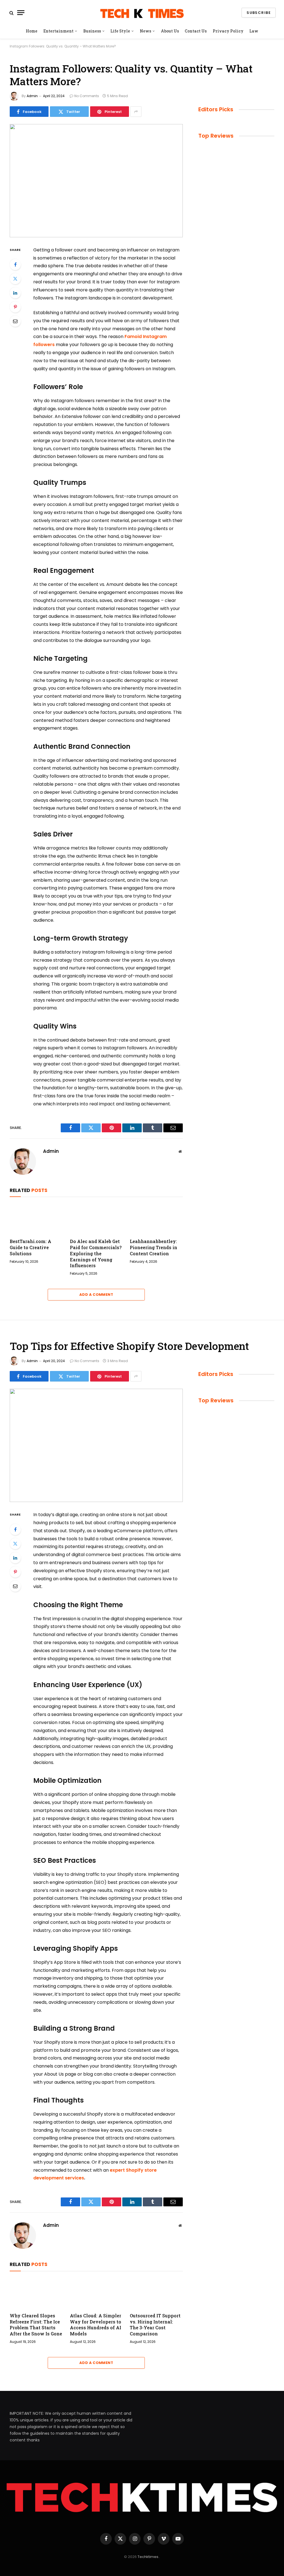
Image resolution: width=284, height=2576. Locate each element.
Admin (32, 96)
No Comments (87, 96)
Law (254, 31)
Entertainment (58, 31)
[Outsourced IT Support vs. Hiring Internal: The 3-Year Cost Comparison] (156, 2293)
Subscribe (259, 13)
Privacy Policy (228, 31)
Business (92, 31)
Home (32, 31)
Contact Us (196, 31)
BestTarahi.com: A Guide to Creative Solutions (31, 1247)
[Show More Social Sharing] (136, 112)
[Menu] (21, 13)
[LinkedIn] (15, 293)
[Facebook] (15, 264)
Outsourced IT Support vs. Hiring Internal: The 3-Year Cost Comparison (155, 2325)
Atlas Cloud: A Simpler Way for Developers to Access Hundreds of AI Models (96, 2325)
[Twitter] (15, 279)
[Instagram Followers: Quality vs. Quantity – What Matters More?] (96, 181)
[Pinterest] (15, 307)
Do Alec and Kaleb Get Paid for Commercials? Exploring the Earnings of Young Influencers (96, 1253)
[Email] (15, 321)
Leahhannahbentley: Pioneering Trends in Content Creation (154, 1247)
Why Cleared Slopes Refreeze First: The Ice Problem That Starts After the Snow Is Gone (36, 2325)
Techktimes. (148, 2557)
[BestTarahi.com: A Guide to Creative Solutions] (36, 1219)
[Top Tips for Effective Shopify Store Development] (96, 1445)
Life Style (120, 31)
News (145, 31)
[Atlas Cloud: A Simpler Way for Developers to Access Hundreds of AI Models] (96, 2293)
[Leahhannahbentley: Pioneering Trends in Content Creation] (156, 1219)
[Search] (12, 13)
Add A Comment (96, 1295)
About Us (170, 31)
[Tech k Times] (142, 13)
